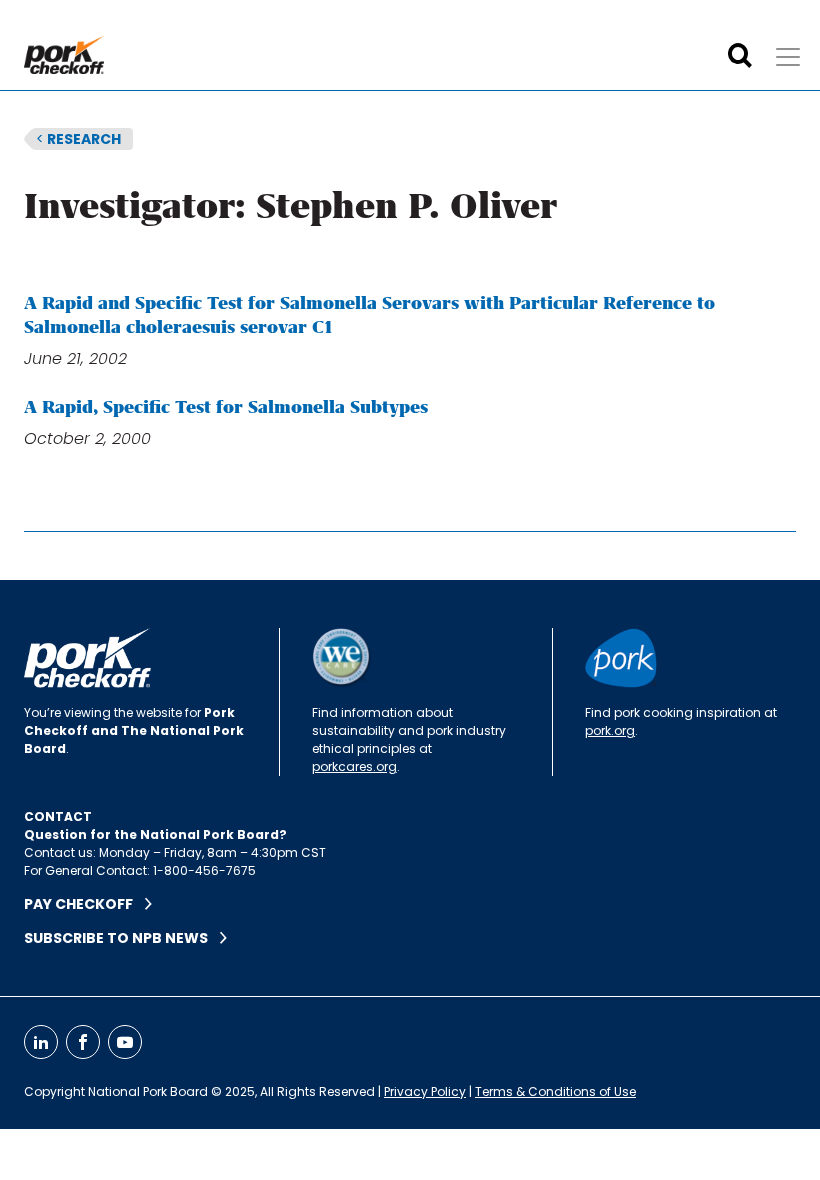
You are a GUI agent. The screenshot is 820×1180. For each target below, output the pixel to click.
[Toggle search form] (740, 56)
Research (78, 139)
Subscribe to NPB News (122, 938)
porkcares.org (354, 766)
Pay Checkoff (84, 904)
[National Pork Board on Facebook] (83, 1042)
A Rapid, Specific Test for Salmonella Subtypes (226, 407)
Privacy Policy (425, 1091)
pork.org (610, 730)
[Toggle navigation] (788, 57)
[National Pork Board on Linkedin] (41, 1042)
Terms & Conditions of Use (555, 1091)
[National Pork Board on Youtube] (125, 1042)
